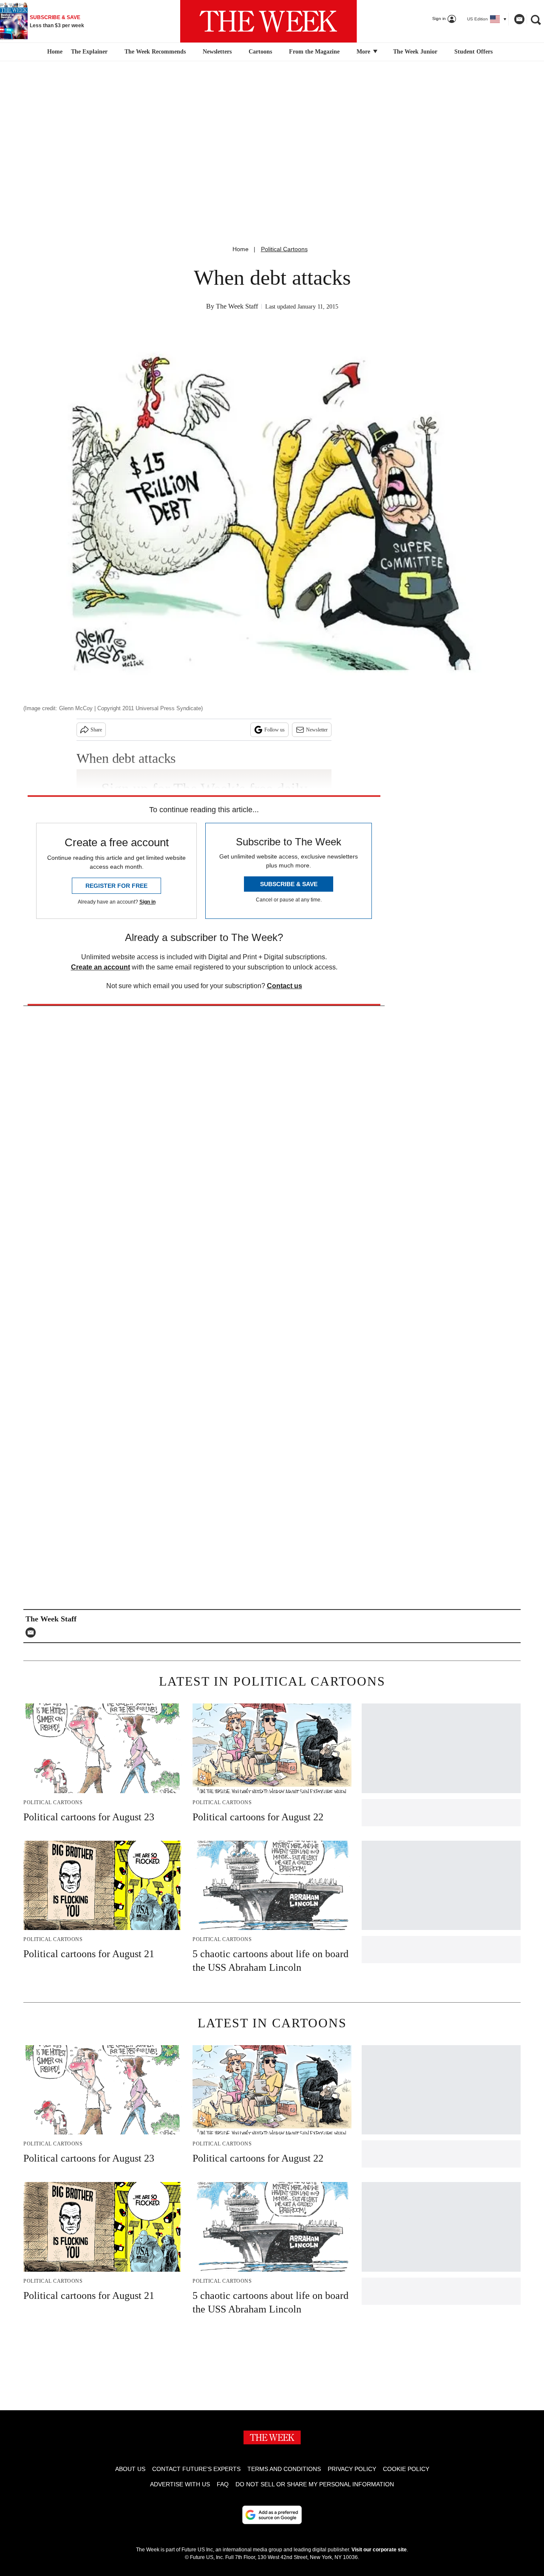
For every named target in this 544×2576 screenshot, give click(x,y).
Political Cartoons (284, 249)
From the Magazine (314, 52)
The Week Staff (237, 306)
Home (241, 249)
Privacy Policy (352, 2469)
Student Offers (473, 52)
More (364, 52)
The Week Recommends (155, 52)
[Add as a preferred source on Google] (272, 2515)
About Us (130, 2469)
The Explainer (89, 52)
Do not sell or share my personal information (315, 2484)
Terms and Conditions (284, 2469)
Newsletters (217, 52)
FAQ (223, 2484)
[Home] (54, 52)
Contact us (285, 986)
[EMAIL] (33, 1632)
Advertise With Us (180, 2484)
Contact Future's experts (196, 2469)
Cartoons (260, 52)
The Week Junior (415, 52)
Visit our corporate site (379, 2550)
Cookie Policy (406, 2469)
